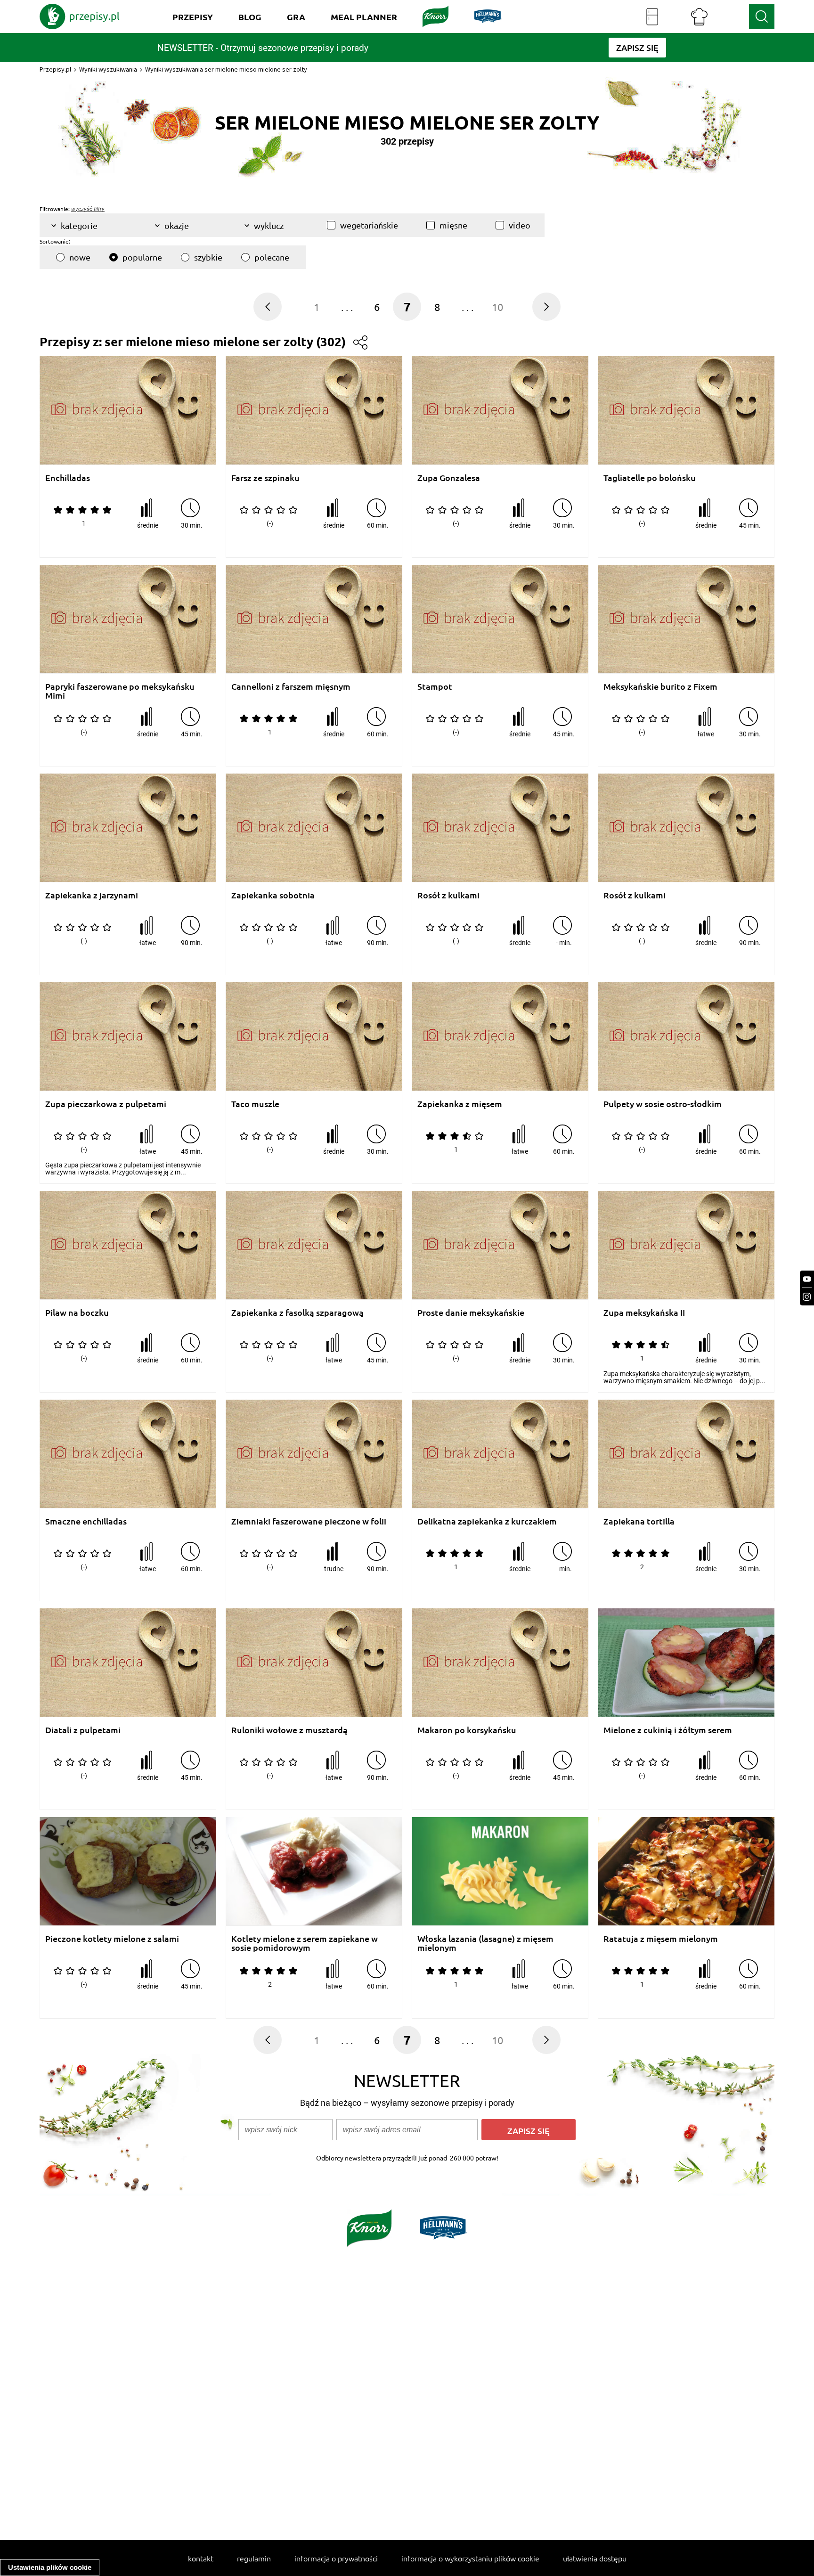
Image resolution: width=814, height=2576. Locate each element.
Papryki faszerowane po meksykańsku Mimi (120, 691)
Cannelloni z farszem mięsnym (291, 687)
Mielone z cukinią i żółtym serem (668, 1730)
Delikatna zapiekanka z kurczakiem (487, 1521)
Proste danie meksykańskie (471, 1313)
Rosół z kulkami (448, 895)
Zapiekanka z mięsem (460, 1104)
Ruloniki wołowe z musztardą (289, 1730)
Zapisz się (529, 2131)
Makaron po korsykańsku (467, 1730)
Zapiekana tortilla (639, 1521)
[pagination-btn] (268, 307)
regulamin (254, 2558)
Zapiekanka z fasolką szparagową (297, 1313)
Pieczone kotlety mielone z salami (112, 1939)
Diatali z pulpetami (83, 1730)
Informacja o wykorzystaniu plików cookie (470, 2558)
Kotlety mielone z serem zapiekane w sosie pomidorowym (305, 1943)
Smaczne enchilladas (86, 1521)
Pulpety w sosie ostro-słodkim (663, 1104)
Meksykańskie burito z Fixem (660, 687)
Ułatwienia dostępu (595, 2558)
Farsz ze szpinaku (265, 478)
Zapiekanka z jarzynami (92, 895)
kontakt (201, 2558)
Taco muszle (255, 1104)
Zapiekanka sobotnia (273, 895)
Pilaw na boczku (77, 1313)
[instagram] (807, 1297)
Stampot (435, 687)
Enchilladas (68, 478)
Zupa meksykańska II (644, 1313)
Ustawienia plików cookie (50, 2567)
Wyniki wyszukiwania (108, 69)
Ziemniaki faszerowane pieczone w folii (309, 1521)
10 (497, 307)
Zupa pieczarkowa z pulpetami (106, 1104)
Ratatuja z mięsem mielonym (661, 1939)
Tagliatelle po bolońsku (650, 478)
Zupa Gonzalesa (449, 478)
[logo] (80, 16)
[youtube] (807, 1279)
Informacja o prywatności (336, 2558)
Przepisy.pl (55, 69)
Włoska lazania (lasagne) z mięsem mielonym (485, 1943)
